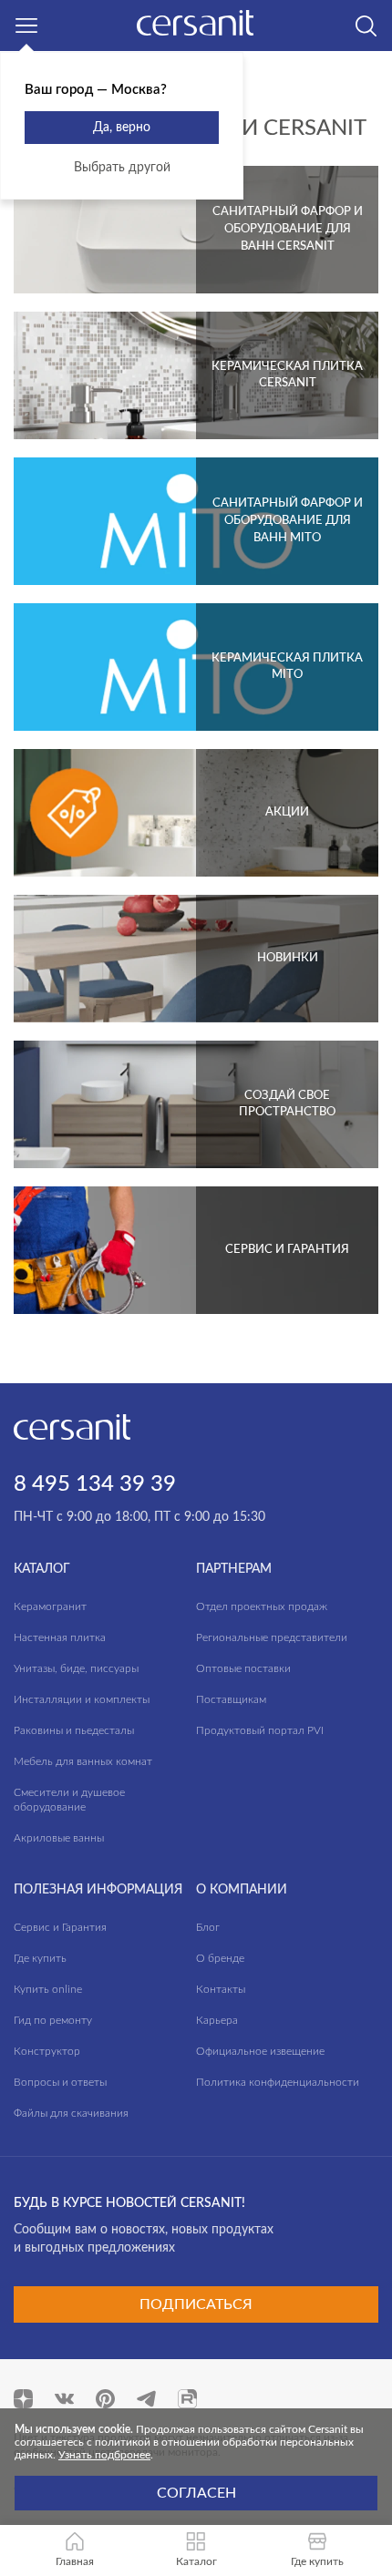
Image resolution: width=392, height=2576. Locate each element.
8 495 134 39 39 (95, 1484)
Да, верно (122, 128)
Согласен (196, 2493)
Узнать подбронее (104, 2455)
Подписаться (196, 2304)
